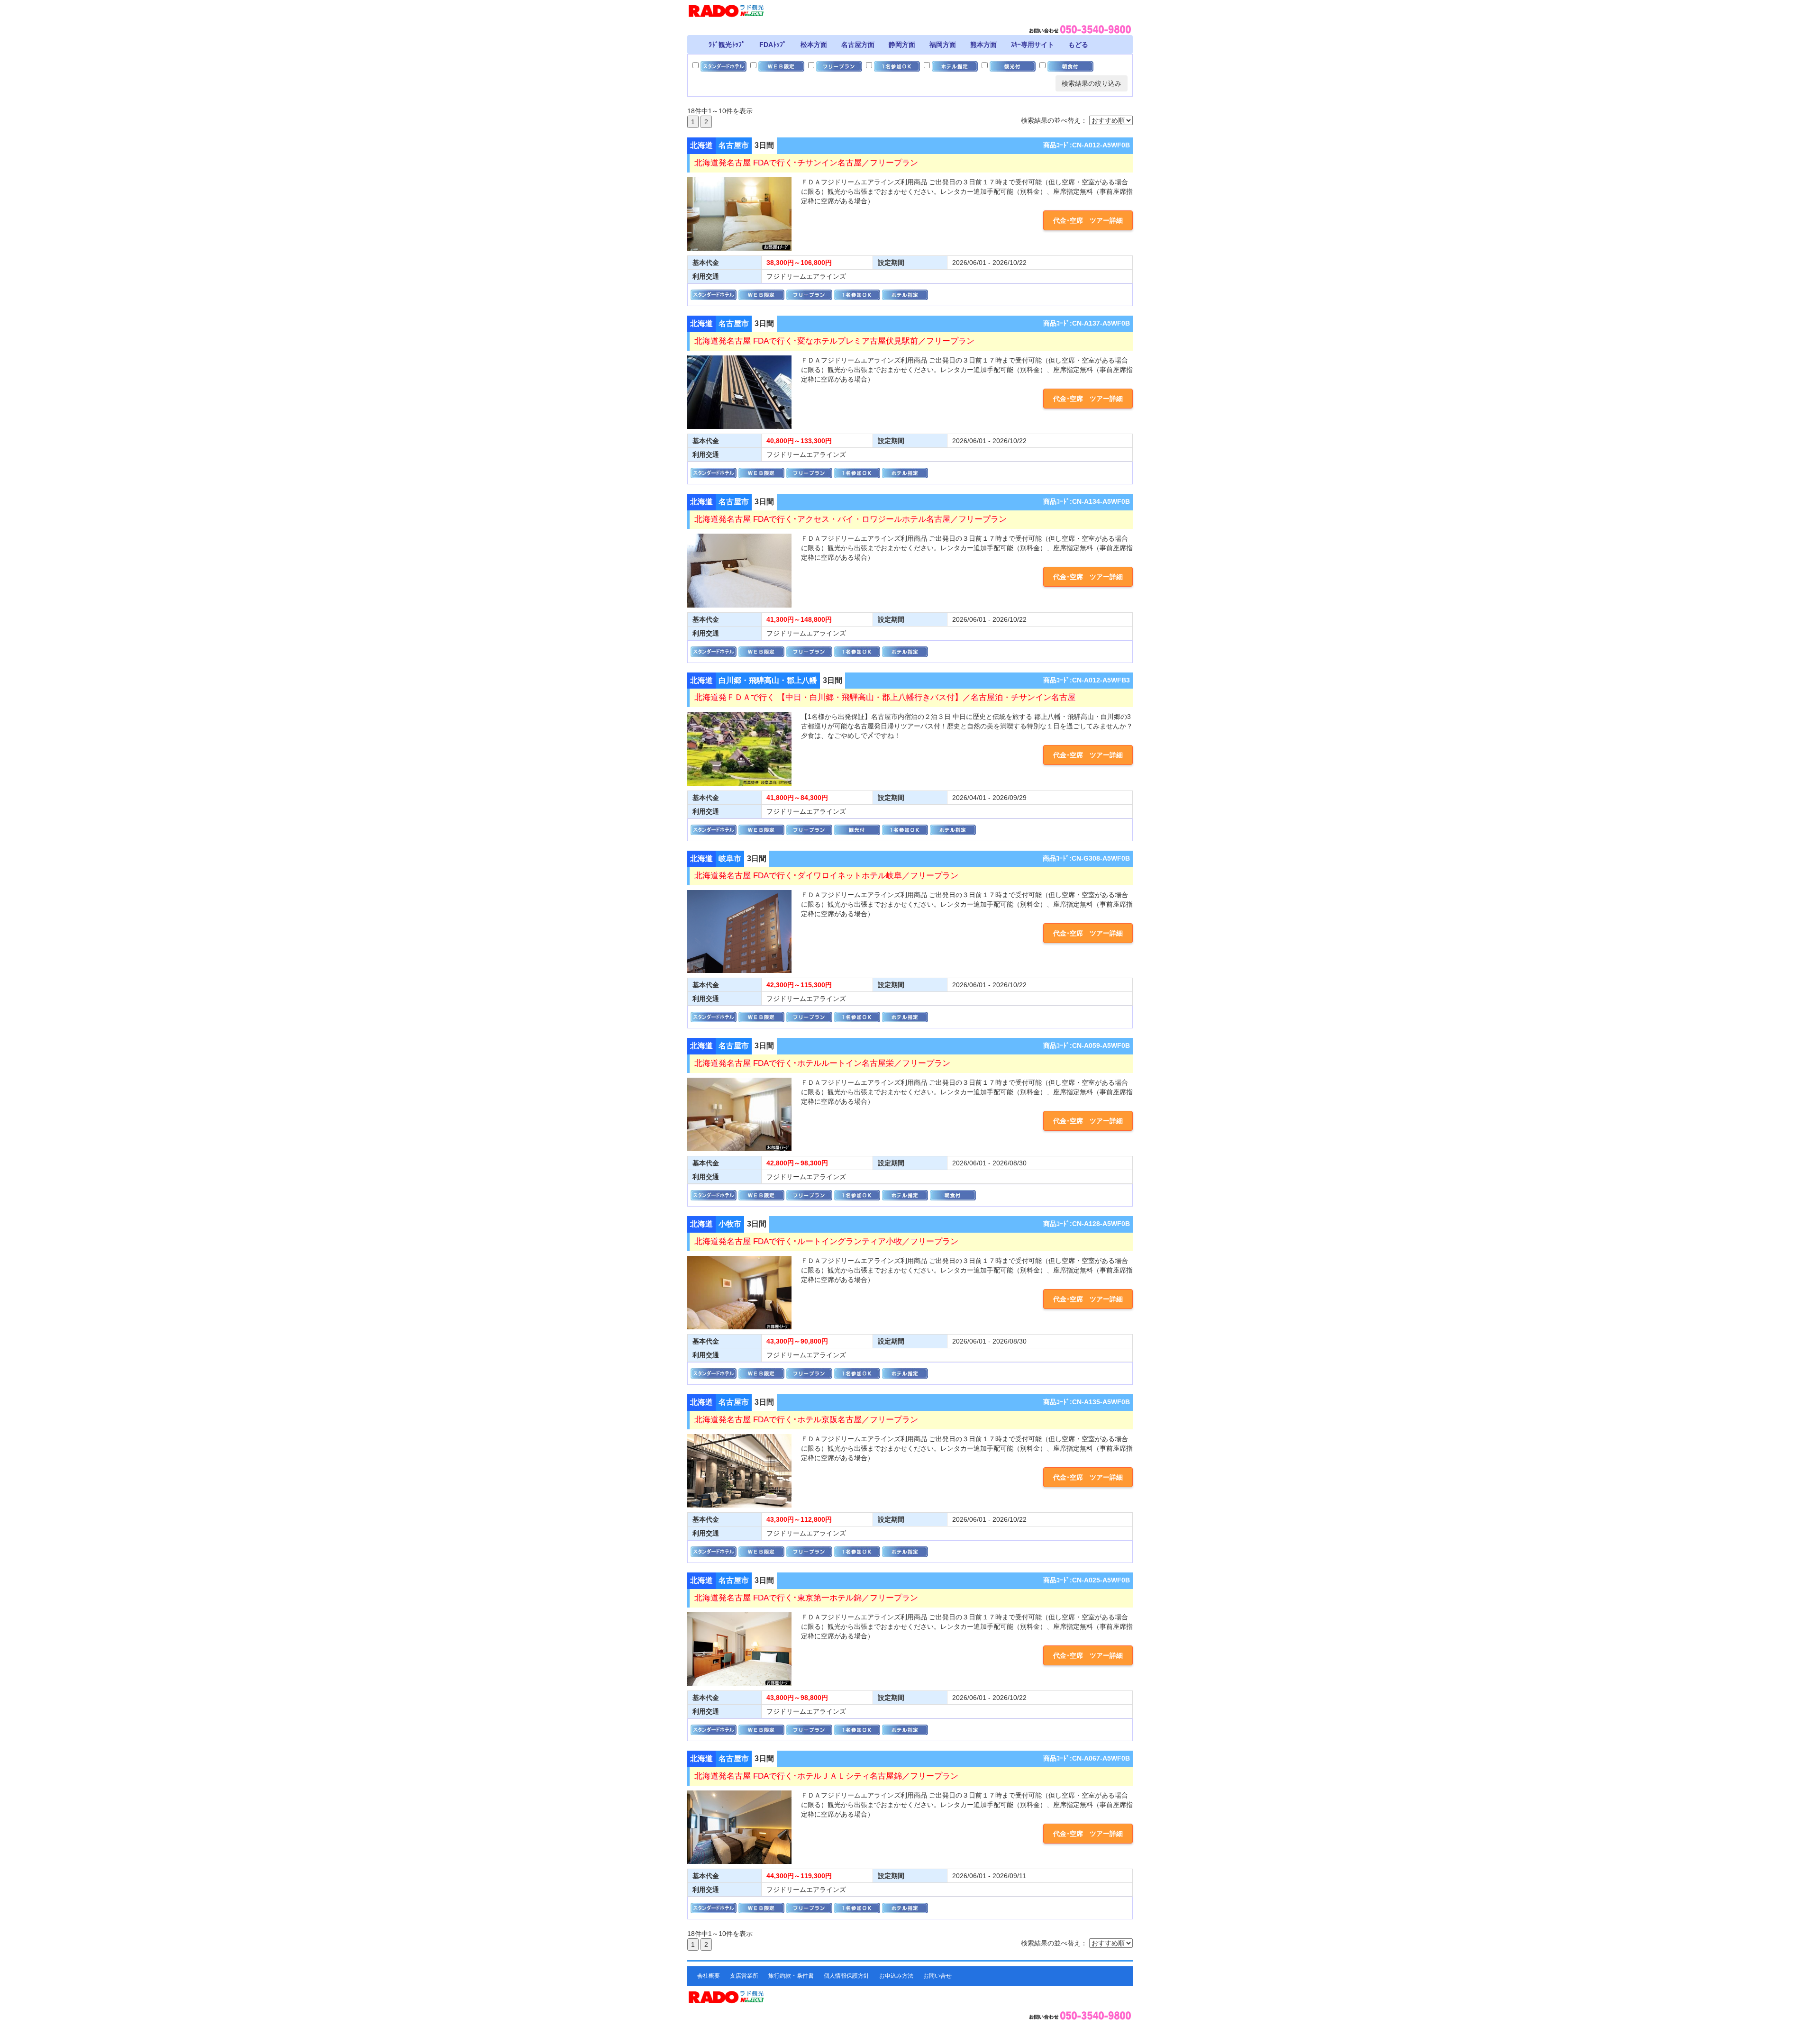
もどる (1078, 45)
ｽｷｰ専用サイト (1033, 45)
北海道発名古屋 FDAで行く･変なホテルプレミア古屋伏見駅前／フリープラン (834, 341)
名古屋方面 (858, 45)
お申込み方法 (896, 1976)
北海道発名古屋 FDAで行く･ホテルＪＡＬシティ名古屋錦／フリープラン (826, 1776)
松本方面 (814, 45)
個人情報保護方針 (846, 1976)
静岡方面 (902, 45)
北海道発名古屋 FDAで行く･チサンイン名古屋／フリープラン (806, 163)
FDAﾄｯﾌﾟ (773, 45)
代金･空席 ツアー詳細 (1088, 220)
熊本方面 (983, 45)
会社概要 (709, 1976)
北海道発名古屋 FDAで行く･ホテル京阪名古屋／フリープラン (806, 1420)
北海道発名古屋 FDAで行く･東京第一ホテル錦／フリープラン (806, 1598)
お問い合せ (937, 1976)
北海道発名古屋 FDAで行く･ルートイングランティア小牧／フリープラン (826, 1241)
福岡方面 (943, 45)
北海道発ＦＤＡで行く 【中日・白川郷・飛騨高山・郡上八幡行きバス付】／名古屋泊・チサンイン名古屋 (885, 697)
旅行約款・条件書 (791, 1976)
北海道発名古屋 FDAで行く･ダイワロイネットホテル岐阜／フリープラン (826, 876)
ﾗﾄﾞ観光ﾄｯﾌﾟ (727, 45)
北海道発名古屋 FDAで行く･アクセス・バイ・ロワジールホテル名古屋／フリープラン (851, 519)
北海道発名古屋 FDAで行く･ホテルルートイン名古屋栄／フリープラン (822, 1063)
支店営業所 (744, 1976)
